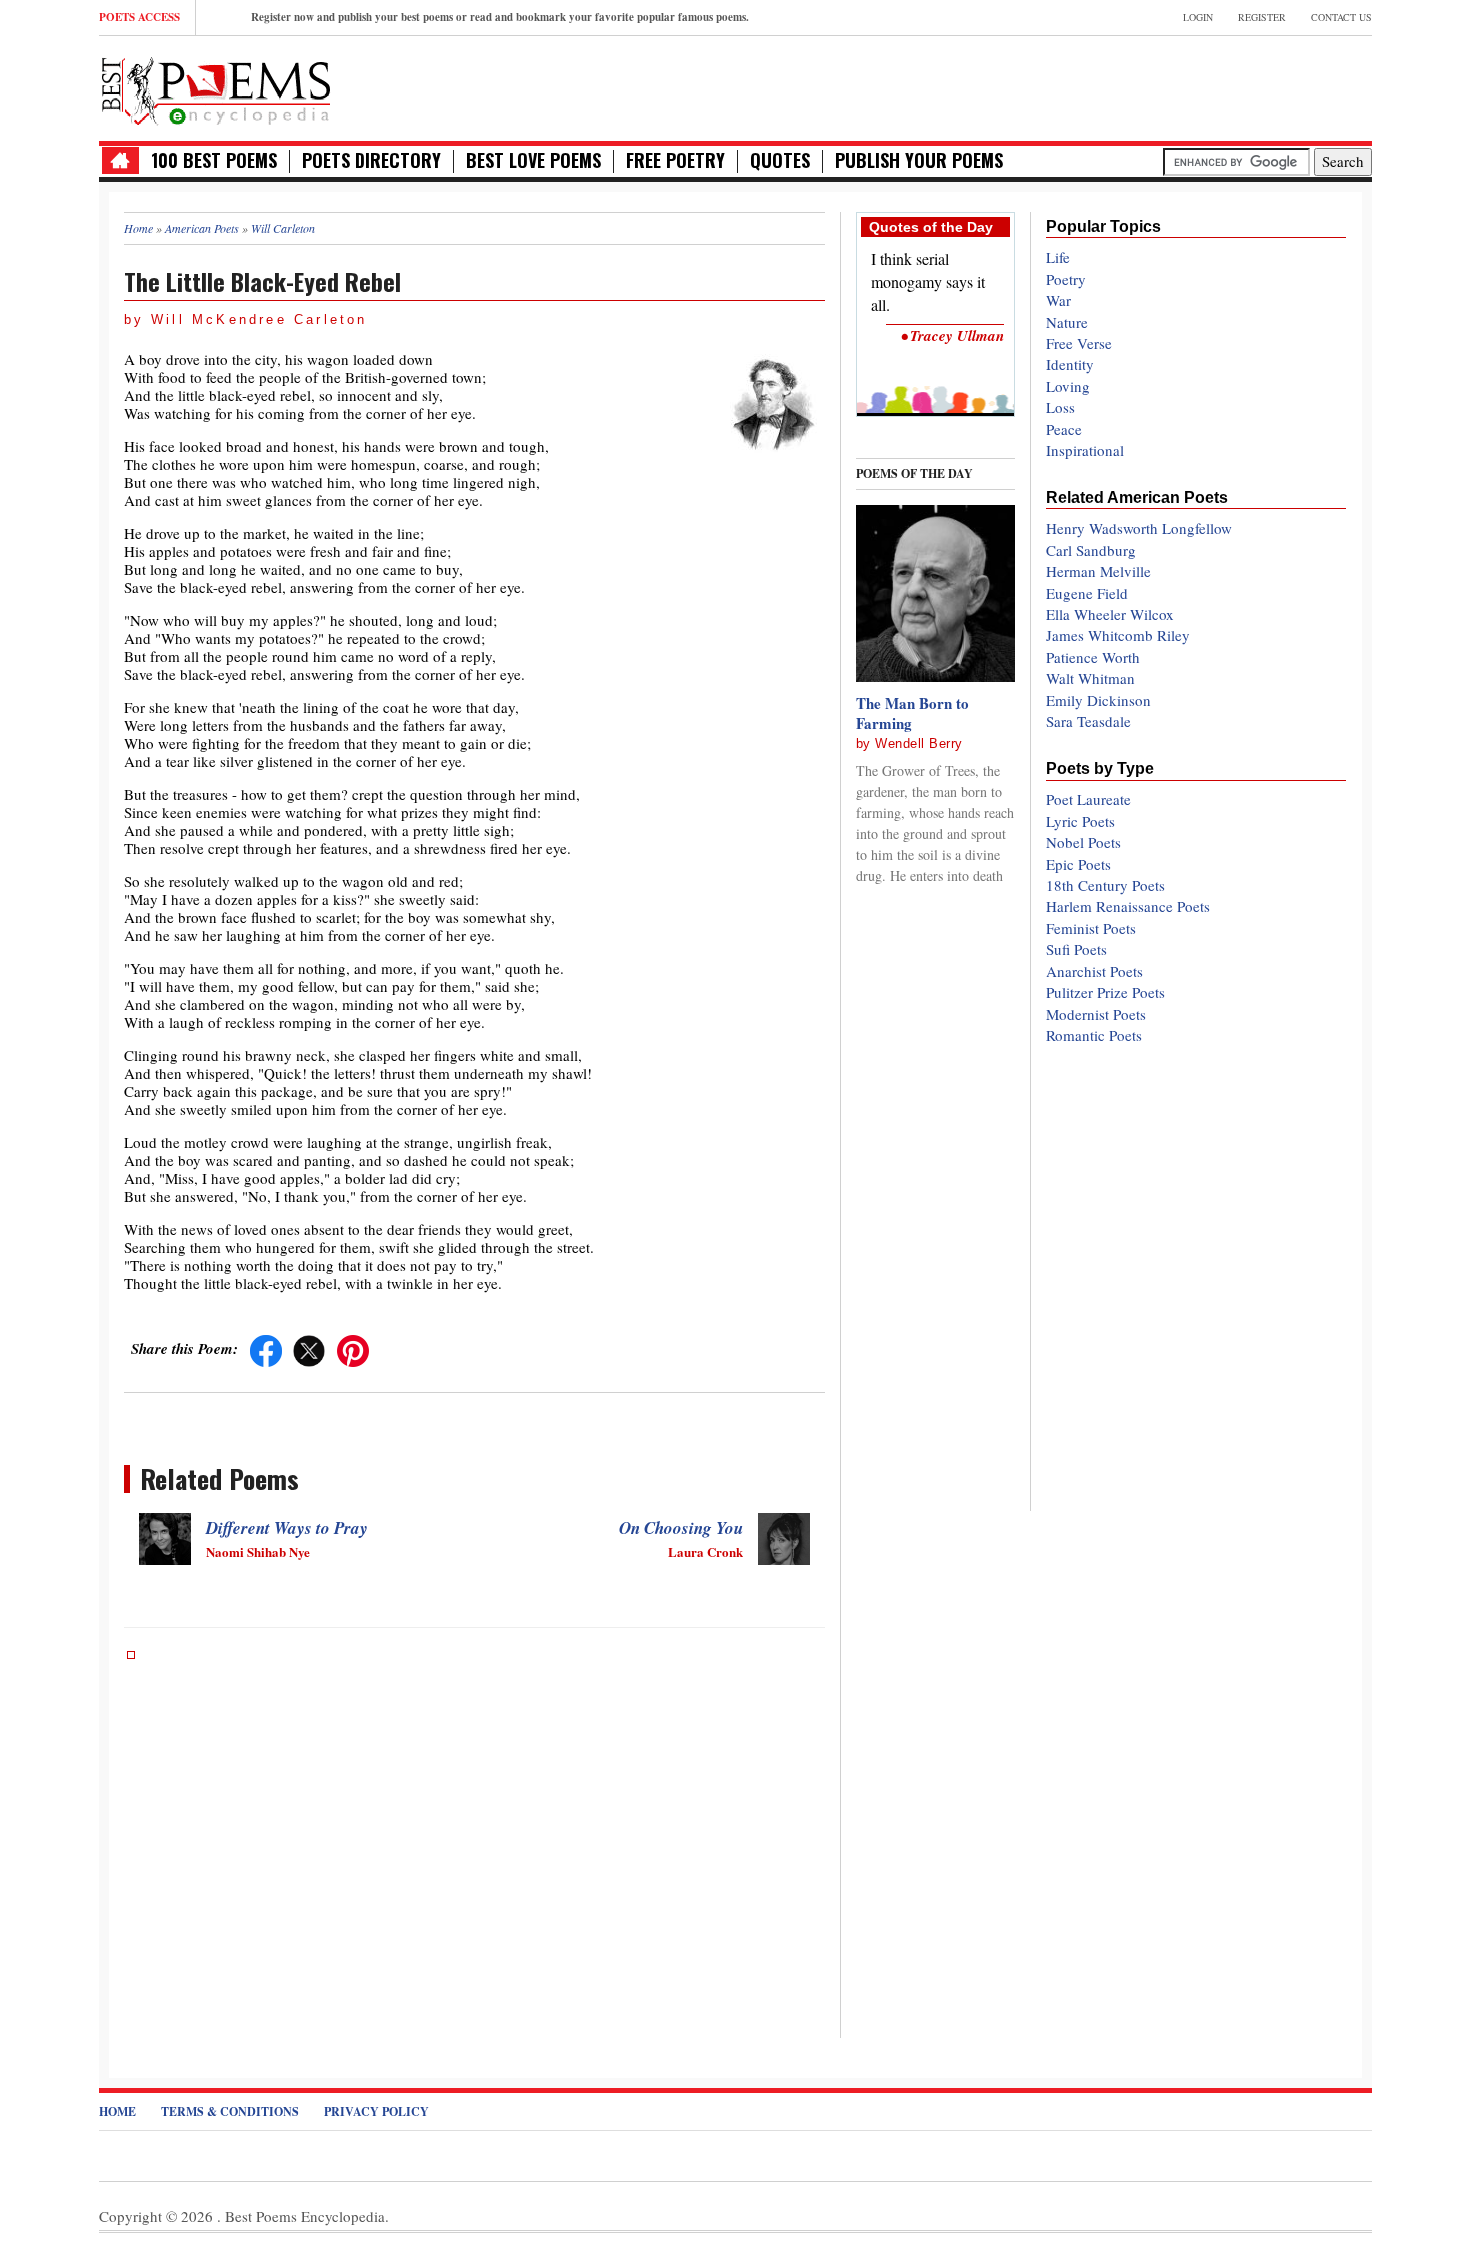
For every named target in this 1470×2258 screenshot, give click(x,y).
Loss (1060, 407)
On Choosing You (681, 1528)
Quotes (780, 160)
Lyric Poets (1080, 821)
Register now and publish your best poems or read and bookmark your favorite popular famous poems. (500, 17)
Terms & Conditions (230, 2111)
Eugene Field (1087, 593)
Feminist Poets (1091, 928)
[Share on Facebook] (266, 1348)
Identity (1070, 364)
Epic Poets (1078, 864)
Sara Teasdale (1088, 721)
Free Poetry (675, 160)
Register (1262, 17)
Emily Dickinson (1098, 700)
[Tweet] (309, 1348)
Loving (1068, 386)
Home (117, 2111)
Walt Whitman (1090, 678)
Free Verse (1079, 343)
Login (1198, 17)
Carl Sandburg (1091, 550)
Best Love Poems (533, 160)
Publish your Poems (919, 160)
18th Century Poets (1105, 885)
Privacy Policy (376, 2111)
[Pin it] (353, 1348)
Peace (1064, 429)
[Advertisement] (1138, 86)
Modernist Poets (1096, 1014)
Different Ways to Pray (287, 1528)
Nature (1067, 322)
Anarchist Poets (1094, 971)
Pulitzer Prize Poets (1105, 992)
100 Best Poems (214, 160)
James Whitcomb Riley (1118, 635)
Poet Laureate (1088, 799)
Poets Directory (371, 160)
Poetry (1066, 279)
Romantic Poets (1094, 1035)
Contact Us (1341, 17)
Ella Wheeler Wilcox (1110, 614)
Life (1058, 257)
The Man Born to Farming (912, 713)
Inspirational (1085, 450)
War (1058, 300)
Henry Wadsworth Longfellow (1139, 528)
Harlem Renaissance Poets (1128, 906)
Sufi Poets (1076, 949)
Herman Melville (1098, 571)
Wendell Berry (919, 743)
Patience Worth (1093, 657)
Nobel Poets (1083, 842)
